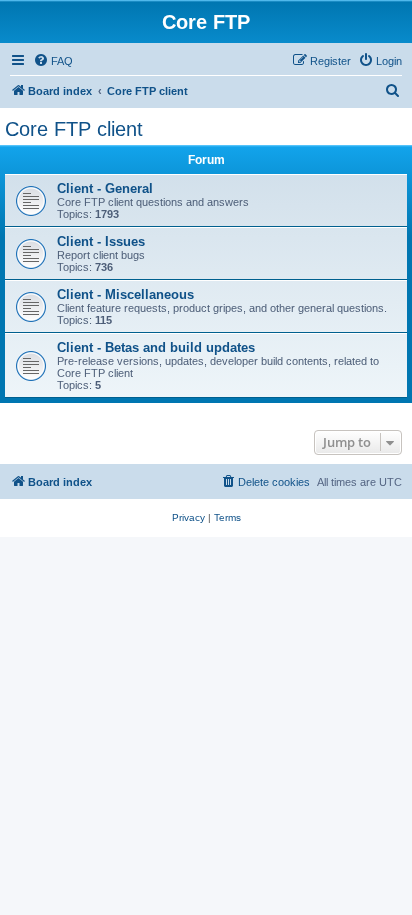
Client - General (105, 188)
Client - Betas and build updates (156, 347)
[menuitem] (53, 61)
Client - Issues (101, 241)
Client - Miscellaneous (125, 294)
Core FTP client (74, 129)
